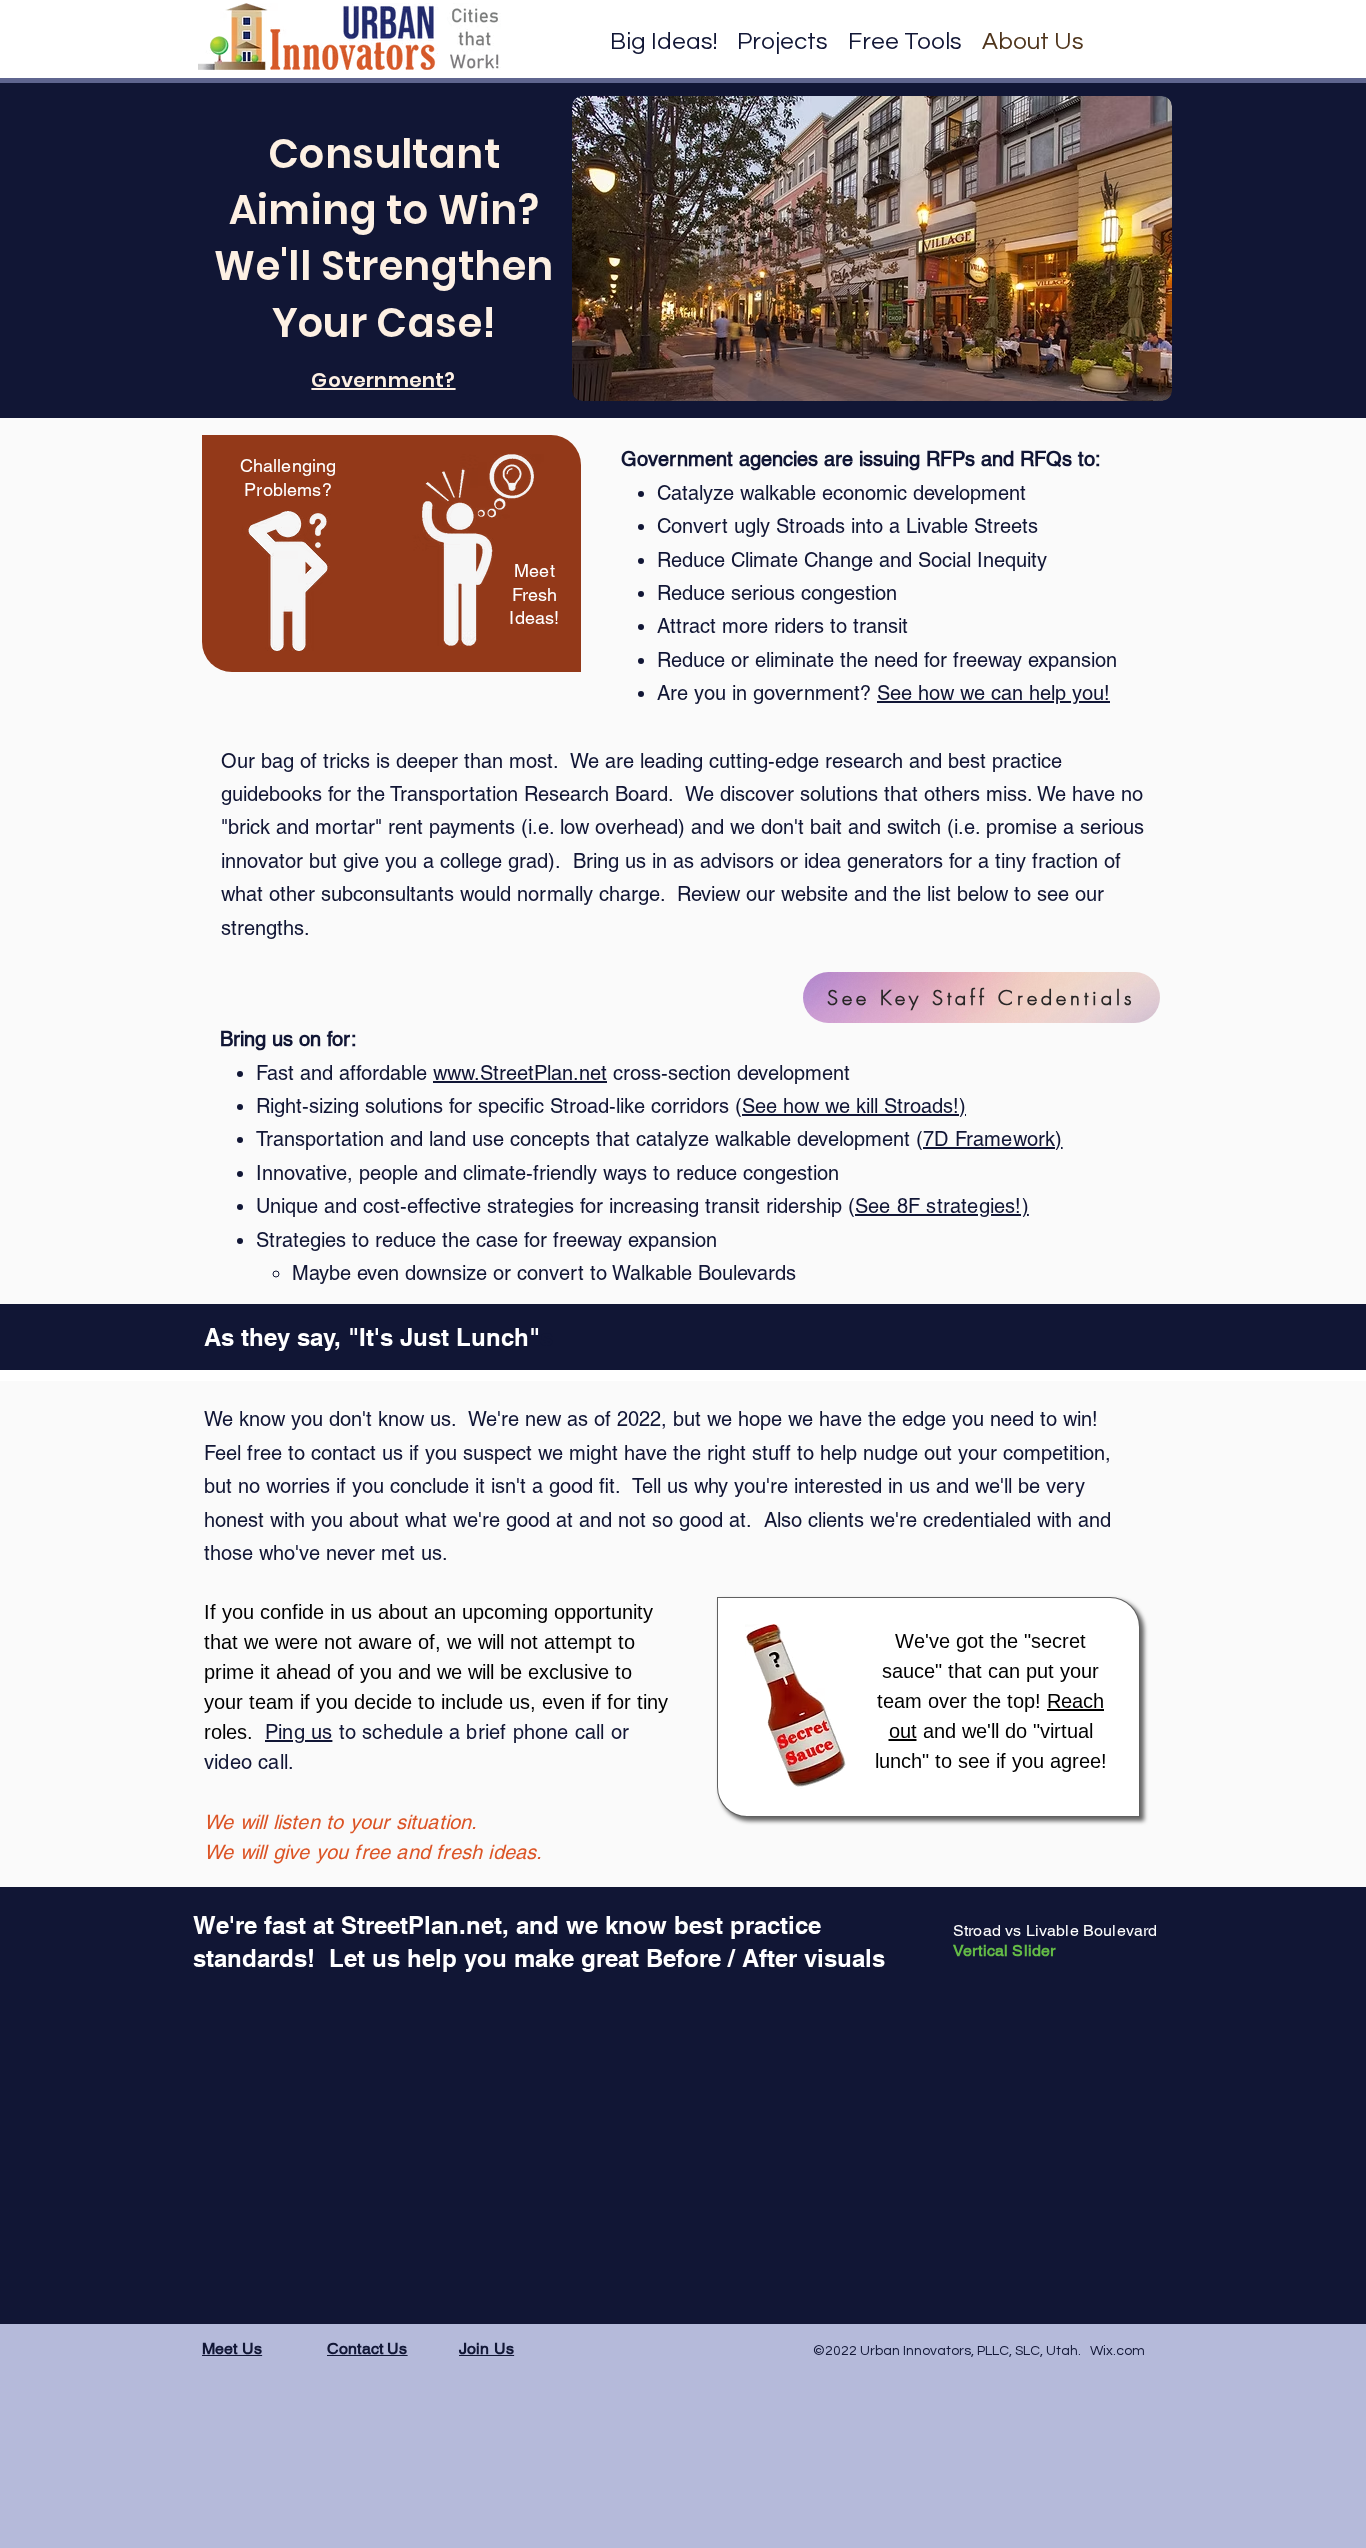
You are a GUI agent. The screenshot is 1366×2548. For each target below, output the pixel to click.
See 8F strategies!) (942, 1206)
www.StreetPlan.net (520, 1073)
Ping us (298, 1732)
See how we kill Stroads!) (854, 1106)
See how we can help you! (993, 693)
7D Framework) (993, 1139)
